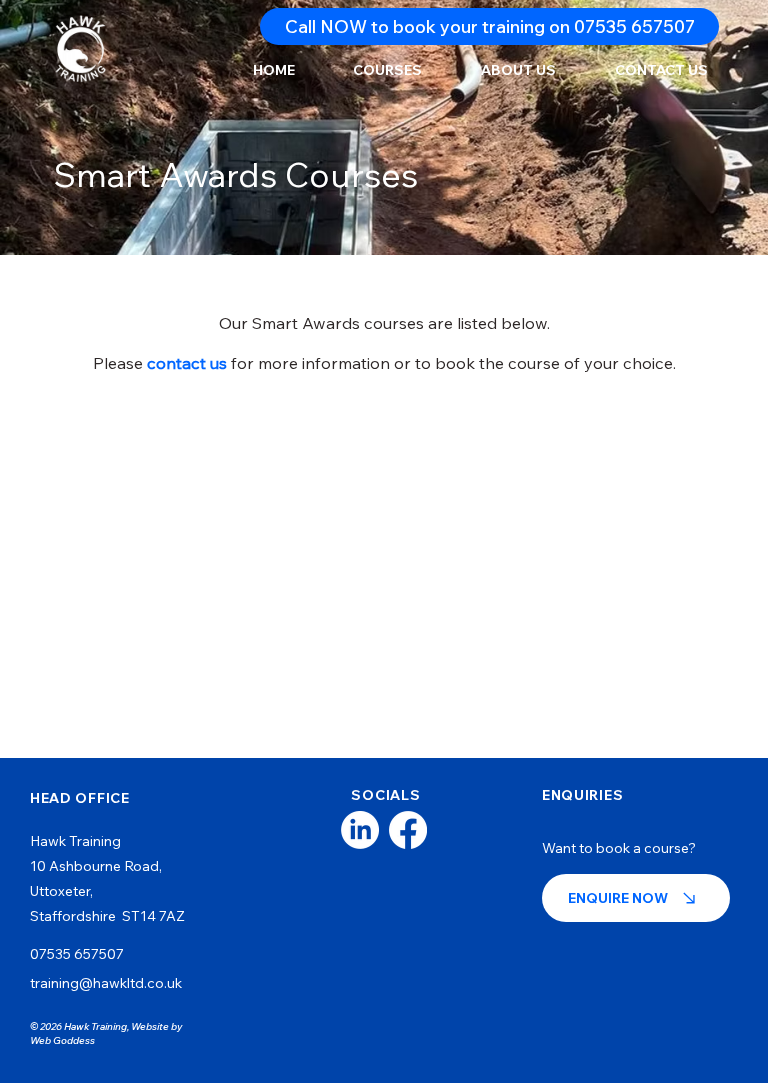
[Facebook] (408, 830)
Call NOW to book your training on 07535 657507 (490, 26)
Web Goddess (62, 1040)
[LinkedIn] (360, 830)
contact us (187, 363)
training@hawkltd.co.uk (106, 983)
